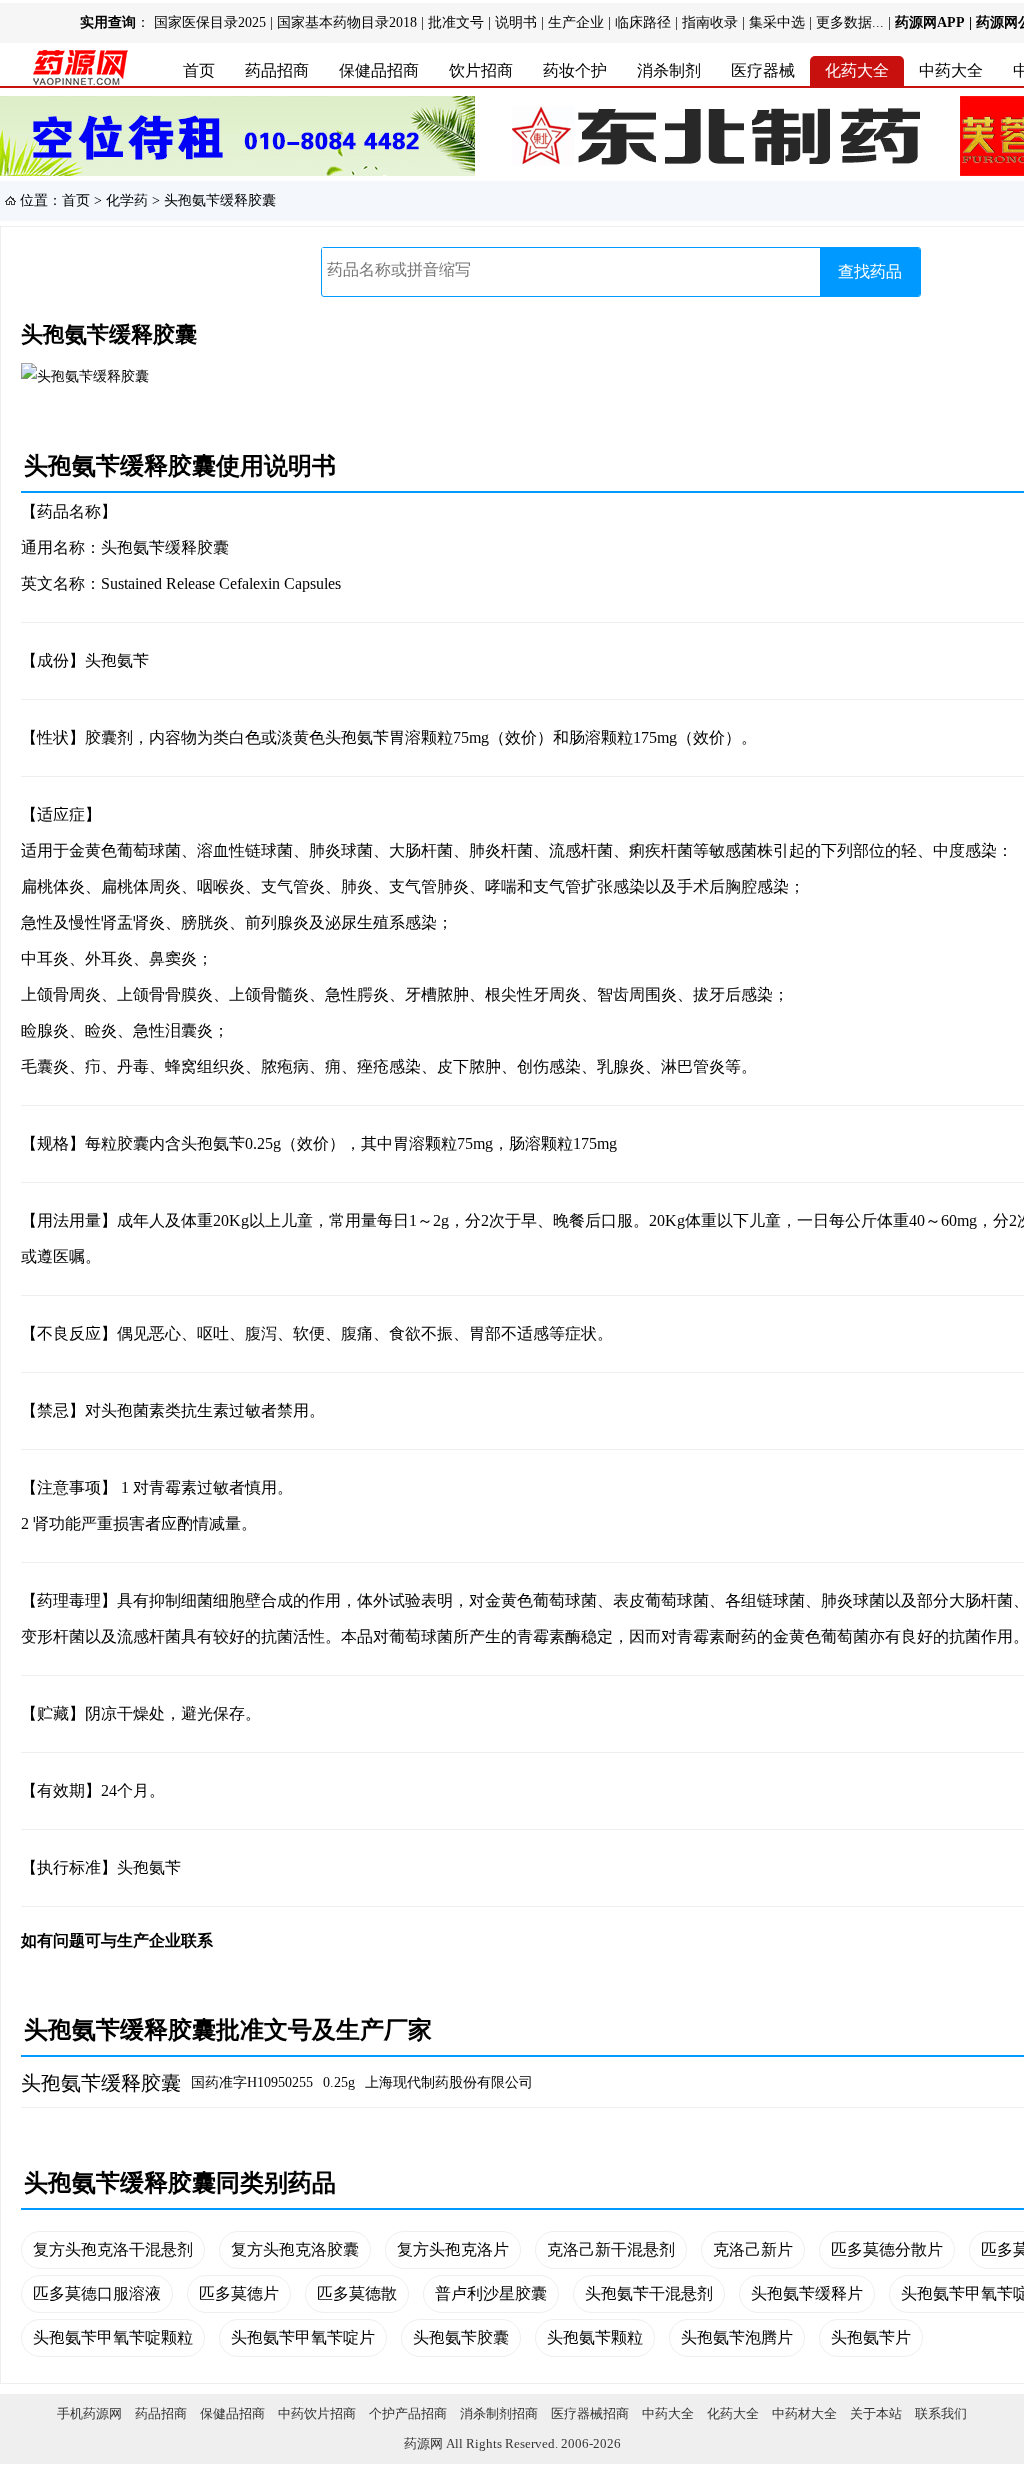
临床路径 (643, 22)
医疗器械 (763, 70)
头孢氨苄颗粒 (595, 2337)
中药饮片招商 (317, 2413)
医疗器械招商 (590, 2413)
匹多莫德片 (239, 2293)
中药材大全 (804, 2413)
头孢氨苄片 (871, 2337)
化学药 (127, 200)
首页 (199, 70)
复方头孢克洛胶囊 (295, 2249)
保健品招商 (379, 70)
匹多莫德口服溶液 (97, 2293)
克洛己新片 (753, 2249)
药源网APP (930, 22)
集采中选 (777, 22)
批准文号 (456, 22)
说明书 (516, 22)
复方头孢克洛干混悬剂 (113, 2249)
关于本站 (876, 2413)
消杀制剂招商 (499, 2413)
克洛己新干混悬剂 (611, 2249)
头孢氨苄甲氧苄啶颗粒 (113, 2337)
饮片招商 (481, 70)
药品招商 (277, 70)
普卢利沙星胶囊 (491, 2293)
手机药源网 (89, 2413)
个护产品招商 (408, 2413)
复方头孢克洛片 (453, 2249)
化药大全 (857, 70)
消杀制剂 (669, 70)
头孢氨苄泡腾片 (737, 2337)
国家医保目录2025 (210, 22)
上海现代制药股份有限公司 (449, 2082)
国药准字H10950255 (252, 2082)
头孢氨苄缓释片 (807, 2293)
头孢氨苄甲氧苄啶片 (303, 2337)
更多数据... (850, 22)
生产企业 (576, 22)
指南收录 (710, 22)
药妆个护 (575, 70)
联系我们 (941, 2413)
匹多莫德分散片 (887, 2249)
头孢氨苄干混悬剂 (649, 2293)
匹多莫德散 (357, 2293)
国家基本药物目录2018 (347, 22)
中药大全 (951, 70)
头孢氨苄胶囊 (461, 2337)
